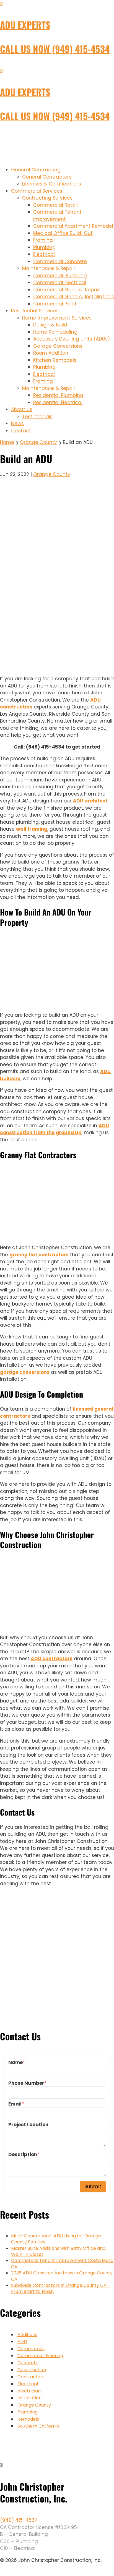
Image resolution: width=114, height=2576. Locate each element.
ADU (22, 2341)
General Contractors (47, 177)
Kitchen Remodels (55, 360)
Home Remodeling (55, 332)
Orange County (52, 474)
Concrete (28, 2363)
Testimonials (37, 417)
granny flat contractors (39, 1255)
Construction (32, 2370)
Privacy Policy (11, 2572)
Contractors (31, 2377)
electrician (29, 2391)
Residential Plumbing (58, 395)
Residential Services (35, 311)
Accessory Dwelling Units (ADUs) (72, 339)
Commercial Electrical (60, 283)
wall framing (32, 829)
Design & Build (50, 325)
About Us (22, 409)
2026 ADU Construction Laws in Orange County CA (62, 2276)
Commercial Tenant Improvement (57, 216)
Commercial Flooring (40, 2356)
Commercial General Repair (67, 290)
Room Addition (51, 353)
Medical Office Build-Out (63, 233)
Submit (93, 2187)
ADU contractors (52, 1659)
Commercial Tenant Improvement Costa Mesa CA (62, 2264)
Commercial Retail (55, 205)
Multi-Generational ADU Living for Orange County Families (56, 2239)
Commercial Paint (55, 304)
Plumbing (44, 247)
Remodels (28, 2419)
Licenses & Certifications (52, 184)
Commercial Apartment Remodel (73, 226)
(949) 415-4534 (19, 2520)
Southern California (38, 2426)
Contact (21, 431)
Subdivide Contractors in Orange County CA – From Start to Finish (61, 2288)
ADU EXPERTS (25, 25)
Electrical (44, 254)
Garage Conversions (58, 346)
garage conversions (25, 1372)
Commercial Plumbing (60, 276)
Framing (43, 240)
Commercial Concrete (60, 261)
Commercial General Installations (74, 297)
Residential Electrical (58, 402)
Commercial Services (37, 191)
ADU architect (90, 801)
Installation (29, 2398)
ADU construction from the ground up (55, 1129)
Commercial (31, 2349)
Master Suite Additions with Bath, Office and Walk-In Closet (58, 2251)
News (17, 423)
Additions (27, 2335)
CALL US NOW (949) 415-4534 (55, 49)
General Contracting (36, 170)
